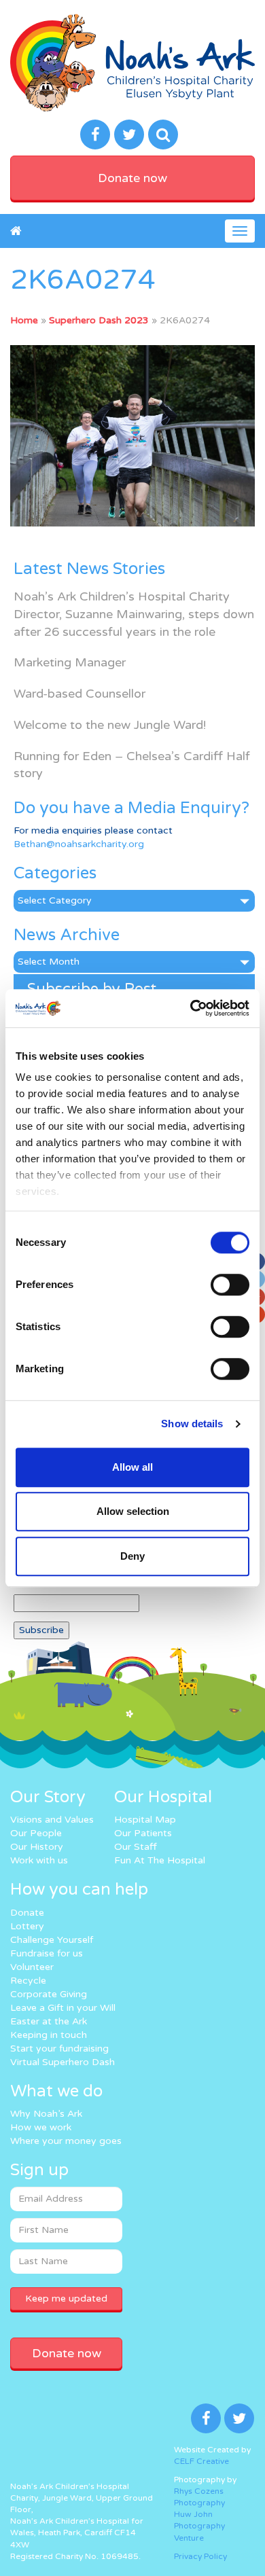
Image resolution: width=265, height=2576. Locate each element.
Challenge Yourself (52, 1940)
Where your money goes (66, 2141)
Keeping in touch (49, 2035)
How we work (41, 2127)
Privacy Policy (200, 2556)
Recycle (28, 1981)
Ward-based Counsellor (79, 694)
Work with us (39, 1860)
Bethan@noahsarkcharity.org (79, 844)
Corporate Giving (49, 1994)
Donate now (132, 178)
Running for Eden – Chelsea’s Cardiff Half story (132, 765)
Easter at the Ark (49, 2021)
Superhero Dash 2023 (99, 320)
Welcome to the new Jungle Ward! (110, 725)
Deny (132, 1556)
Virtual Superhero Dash (63, 2062)
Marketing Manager (70, 662)
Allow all (132, 1467)
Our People (36, 1833)
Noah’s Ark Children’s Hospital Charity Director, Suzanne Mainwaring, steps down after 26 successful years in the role (134, 614)
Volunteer (32, 1967)
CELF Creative (201, 2461)
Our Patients (143, 1833)
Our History (37, 1847)
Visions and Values (52, 1820)
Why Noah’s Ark (46, 2114)
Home (24, 320)
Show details (192, 1424)
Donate (27, 1913)
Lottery (27, 1926)
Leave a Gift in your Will (63, 2008)
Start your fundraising (59, 2049)
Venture (189, 2538)
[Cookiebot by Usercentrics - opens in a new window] (191, 1008)
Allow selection (133, 1511)
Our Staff (136, 1847)
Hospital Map (145, 1820)
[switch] (230, 1285)
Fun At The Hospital (160, 1860)
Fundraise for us (47, 1953)
